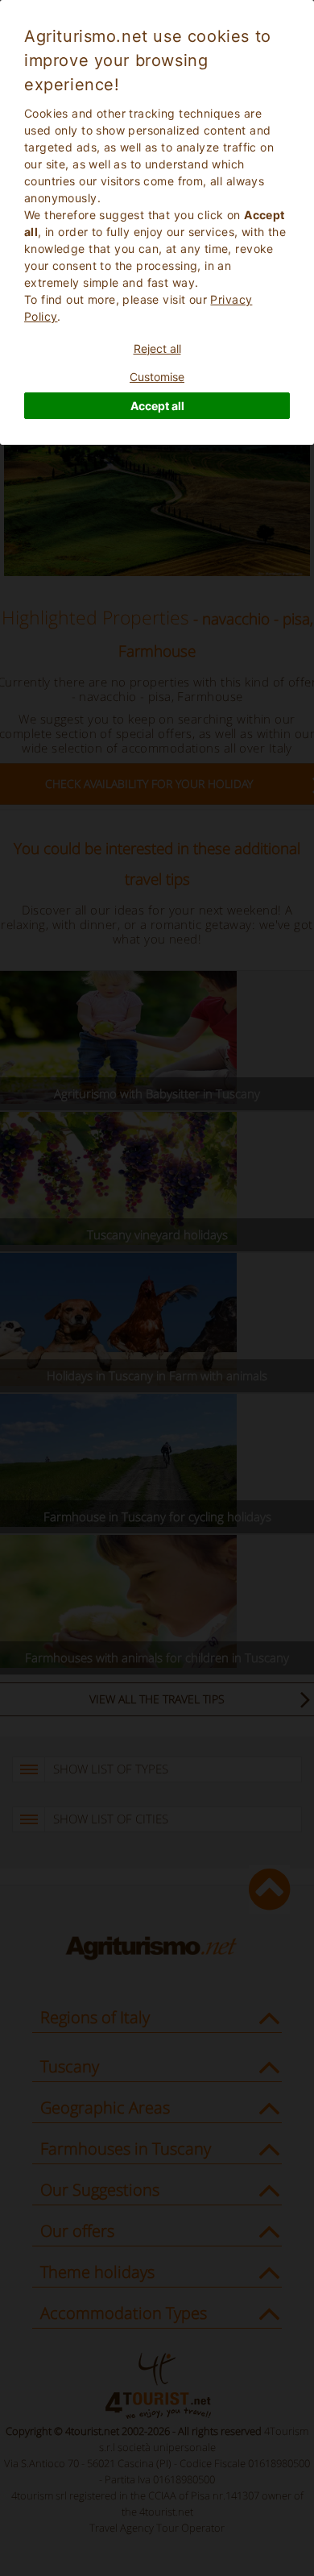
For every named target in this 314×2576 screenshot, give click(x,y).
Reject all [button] (157, 348)
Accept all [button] (157, 406)
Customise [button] (157, 377)
